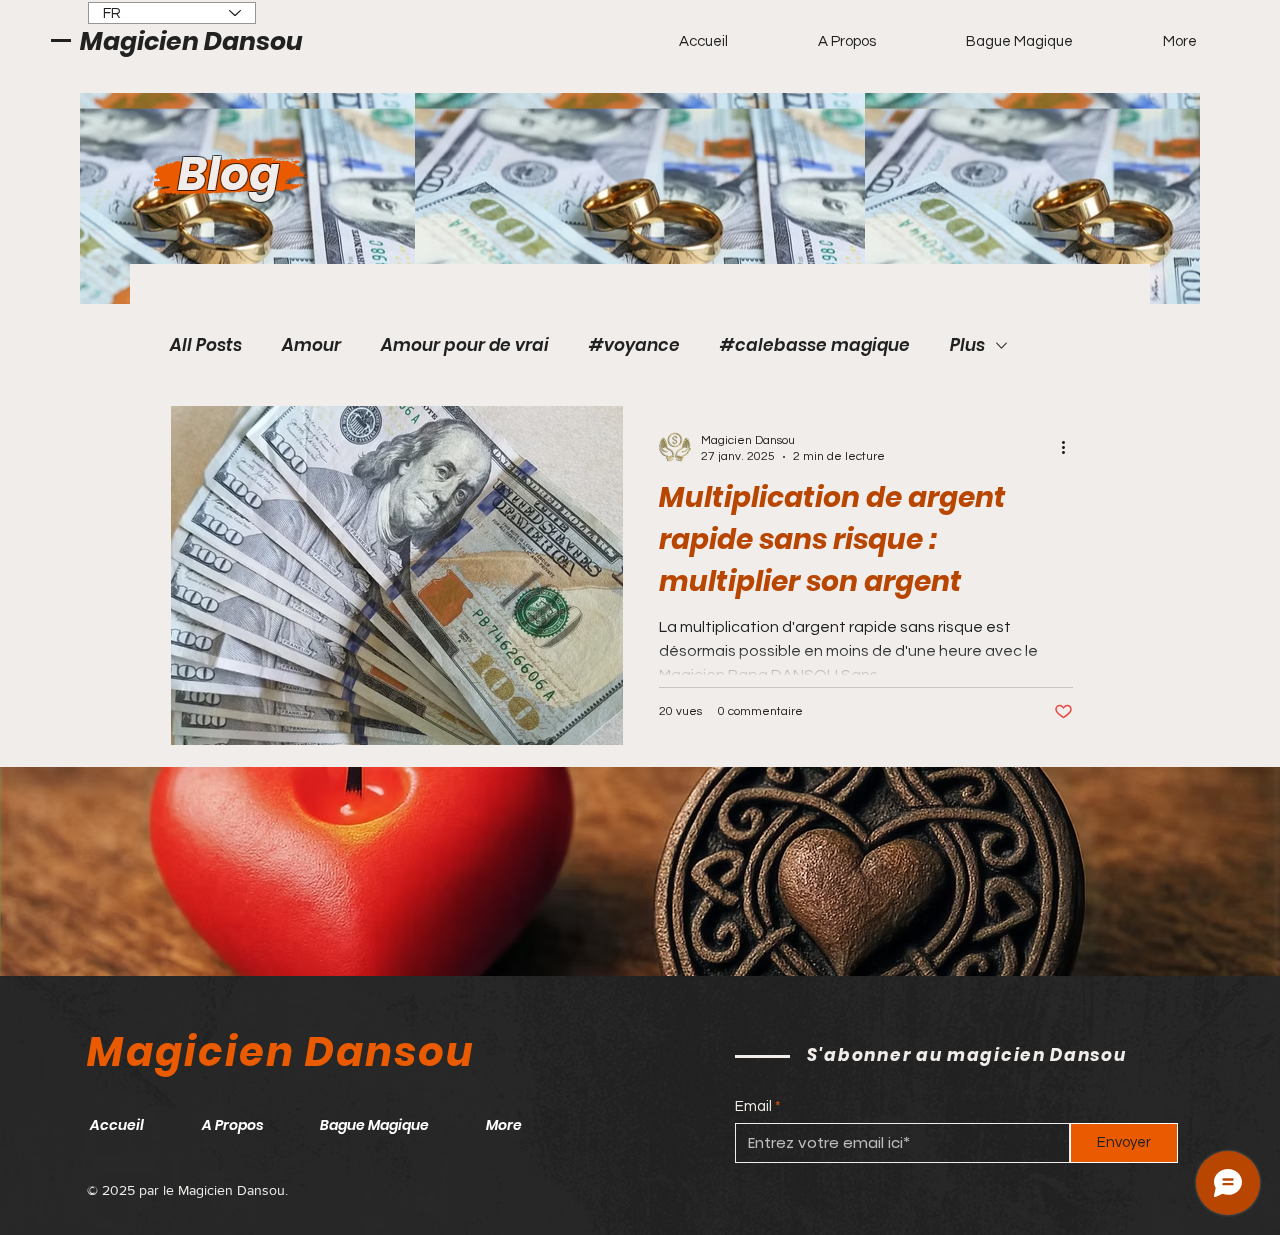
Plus (967, 345)
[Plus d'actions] (1070, 447)
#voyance (634, 345)
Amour (311, 345)
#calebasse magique (815, 345)
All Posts (206, 345)
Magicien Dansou (191, 41)
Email (753, 1106)
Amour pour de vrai (465, 345)
